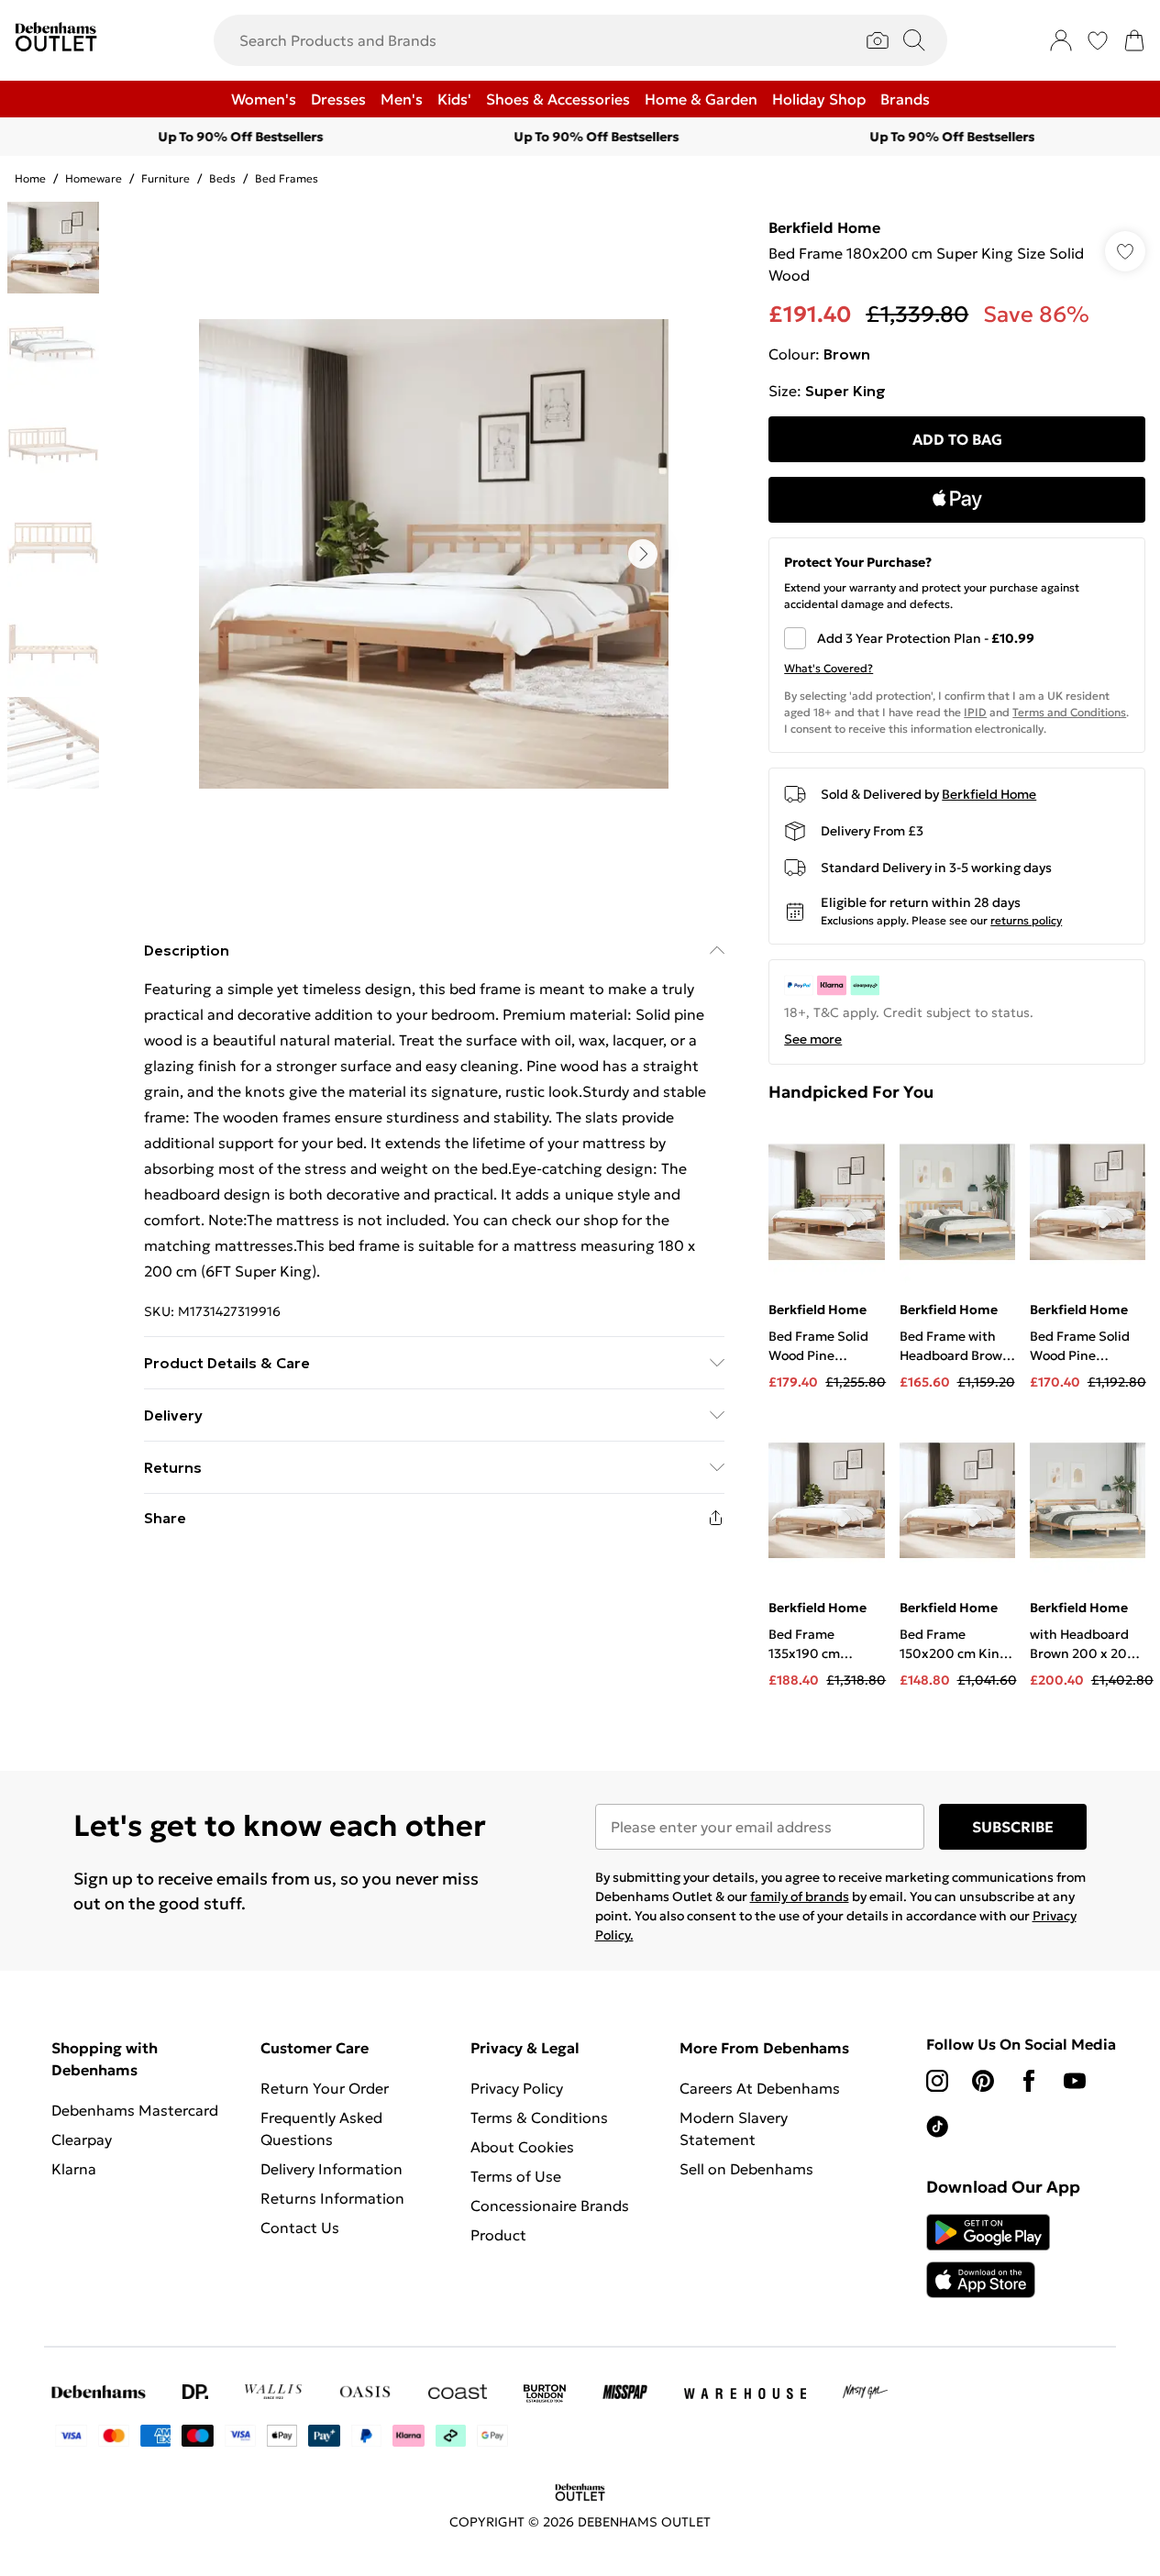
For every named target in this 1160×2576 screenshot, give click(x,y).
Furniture (166, 178)
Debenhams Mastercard (135, 2110)
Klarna (74, 2169)
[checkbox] (957, 638)
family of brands (800, 1896)
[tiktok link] (937, 2127)
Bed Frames (287, 178)
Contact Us (300, 2228)
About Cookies (522, 2147)
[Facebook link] (1029, 2081)
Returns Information (332, 2198)
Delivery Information (331, 2169)
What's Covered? (829, 668)
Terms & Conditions (539, 2117)
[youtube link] (1075, 2081)
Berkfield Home (824, 227)
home (30, 178)
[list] (434, 554)
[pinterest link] (983, 2081)
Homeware (94, 178)
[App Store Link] (988, 2256)
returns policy (1026, 920)
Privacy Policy (517, 2088)
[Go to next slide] (643, 554)
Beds (222, 178)
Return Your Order (325, 2088)
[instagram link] (937, 2081)
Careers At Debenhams (760, 2088)
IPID (975, 712)
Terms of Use (516, 2176)
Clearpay (82, 2139)
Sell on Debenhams (746, 2169)
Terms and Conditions (1069, 712)
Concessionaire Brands (550, 2206)
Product (498, 2235)
